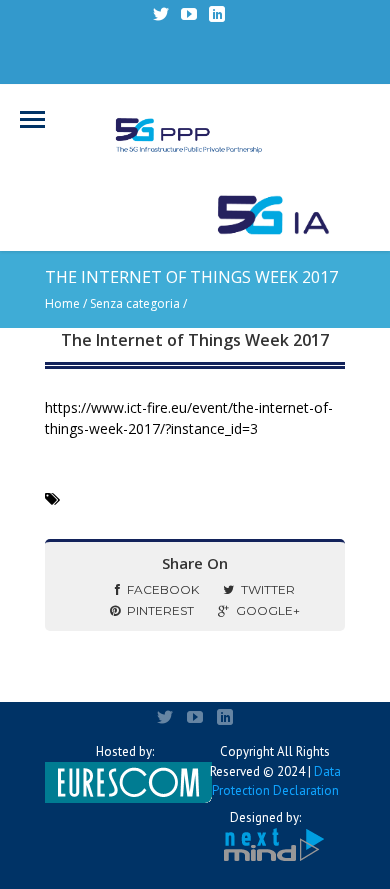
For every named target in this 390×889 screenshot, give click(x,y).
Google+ (268, 610)
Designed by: (265, 817)
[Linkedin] (217, 14)
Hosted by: (125, 751)
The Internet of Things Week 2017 (195, 340)
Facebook (163, 589)
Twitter (268, 589)
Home (62, 303)
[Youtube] (189, 14)
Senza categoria (135, 303)
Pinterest (160, 610)
